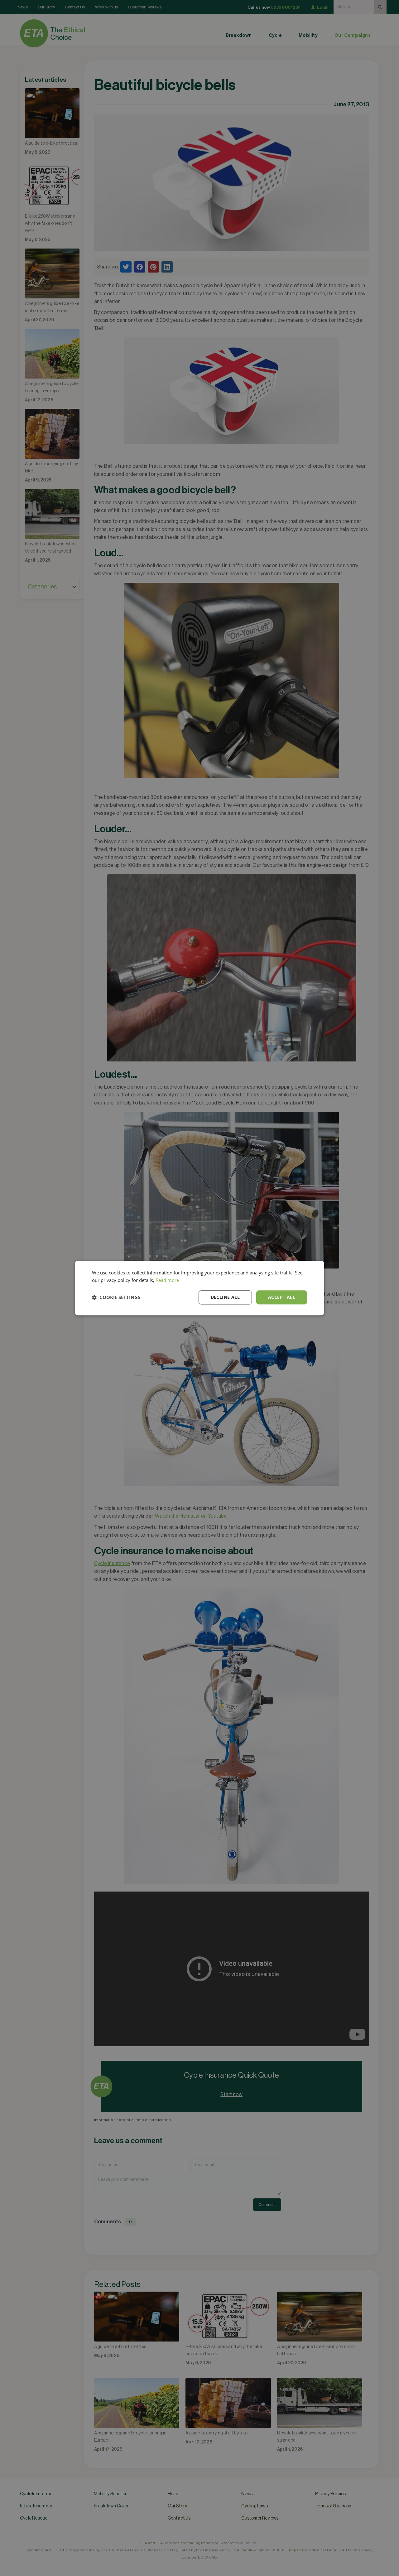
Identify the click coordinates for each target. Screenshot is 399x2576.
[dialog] (199, 1288)
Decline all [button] (225, 1297)
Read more (167, 1280)
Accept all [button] (282, 1297)
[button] (116, 1298)
